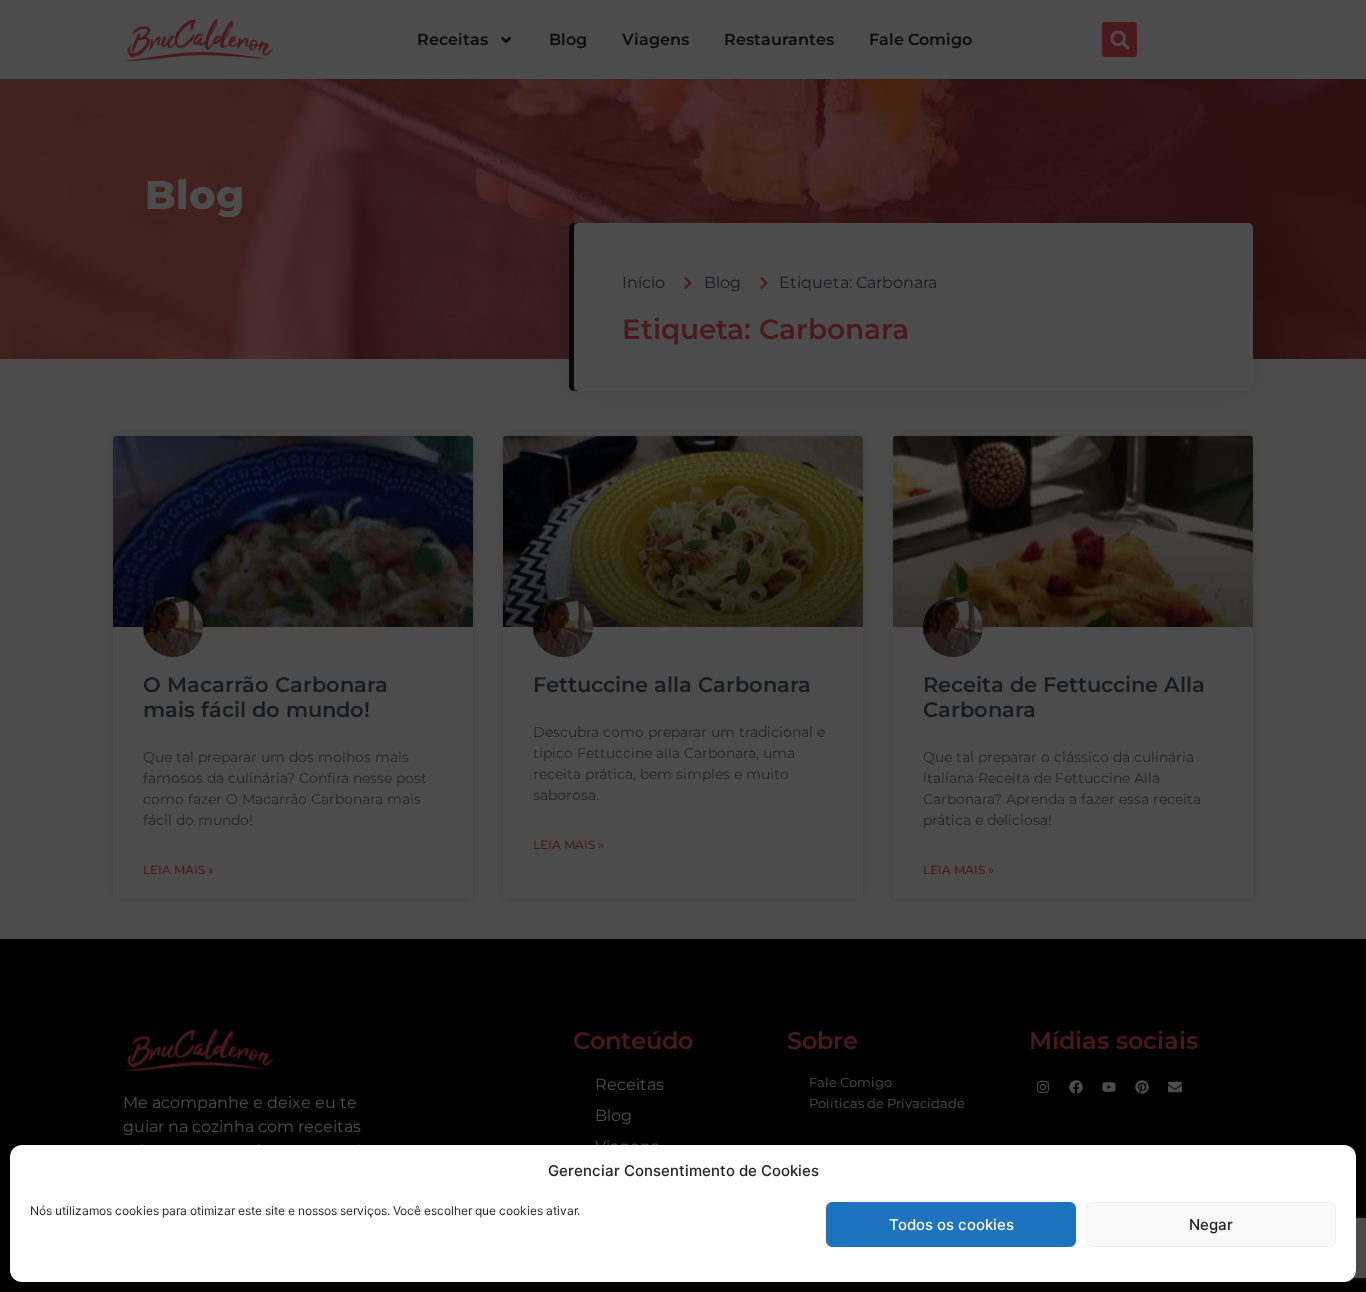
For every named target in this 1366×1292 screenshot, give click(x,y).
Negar (1211, 1224)
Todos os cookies (951, 1224)
